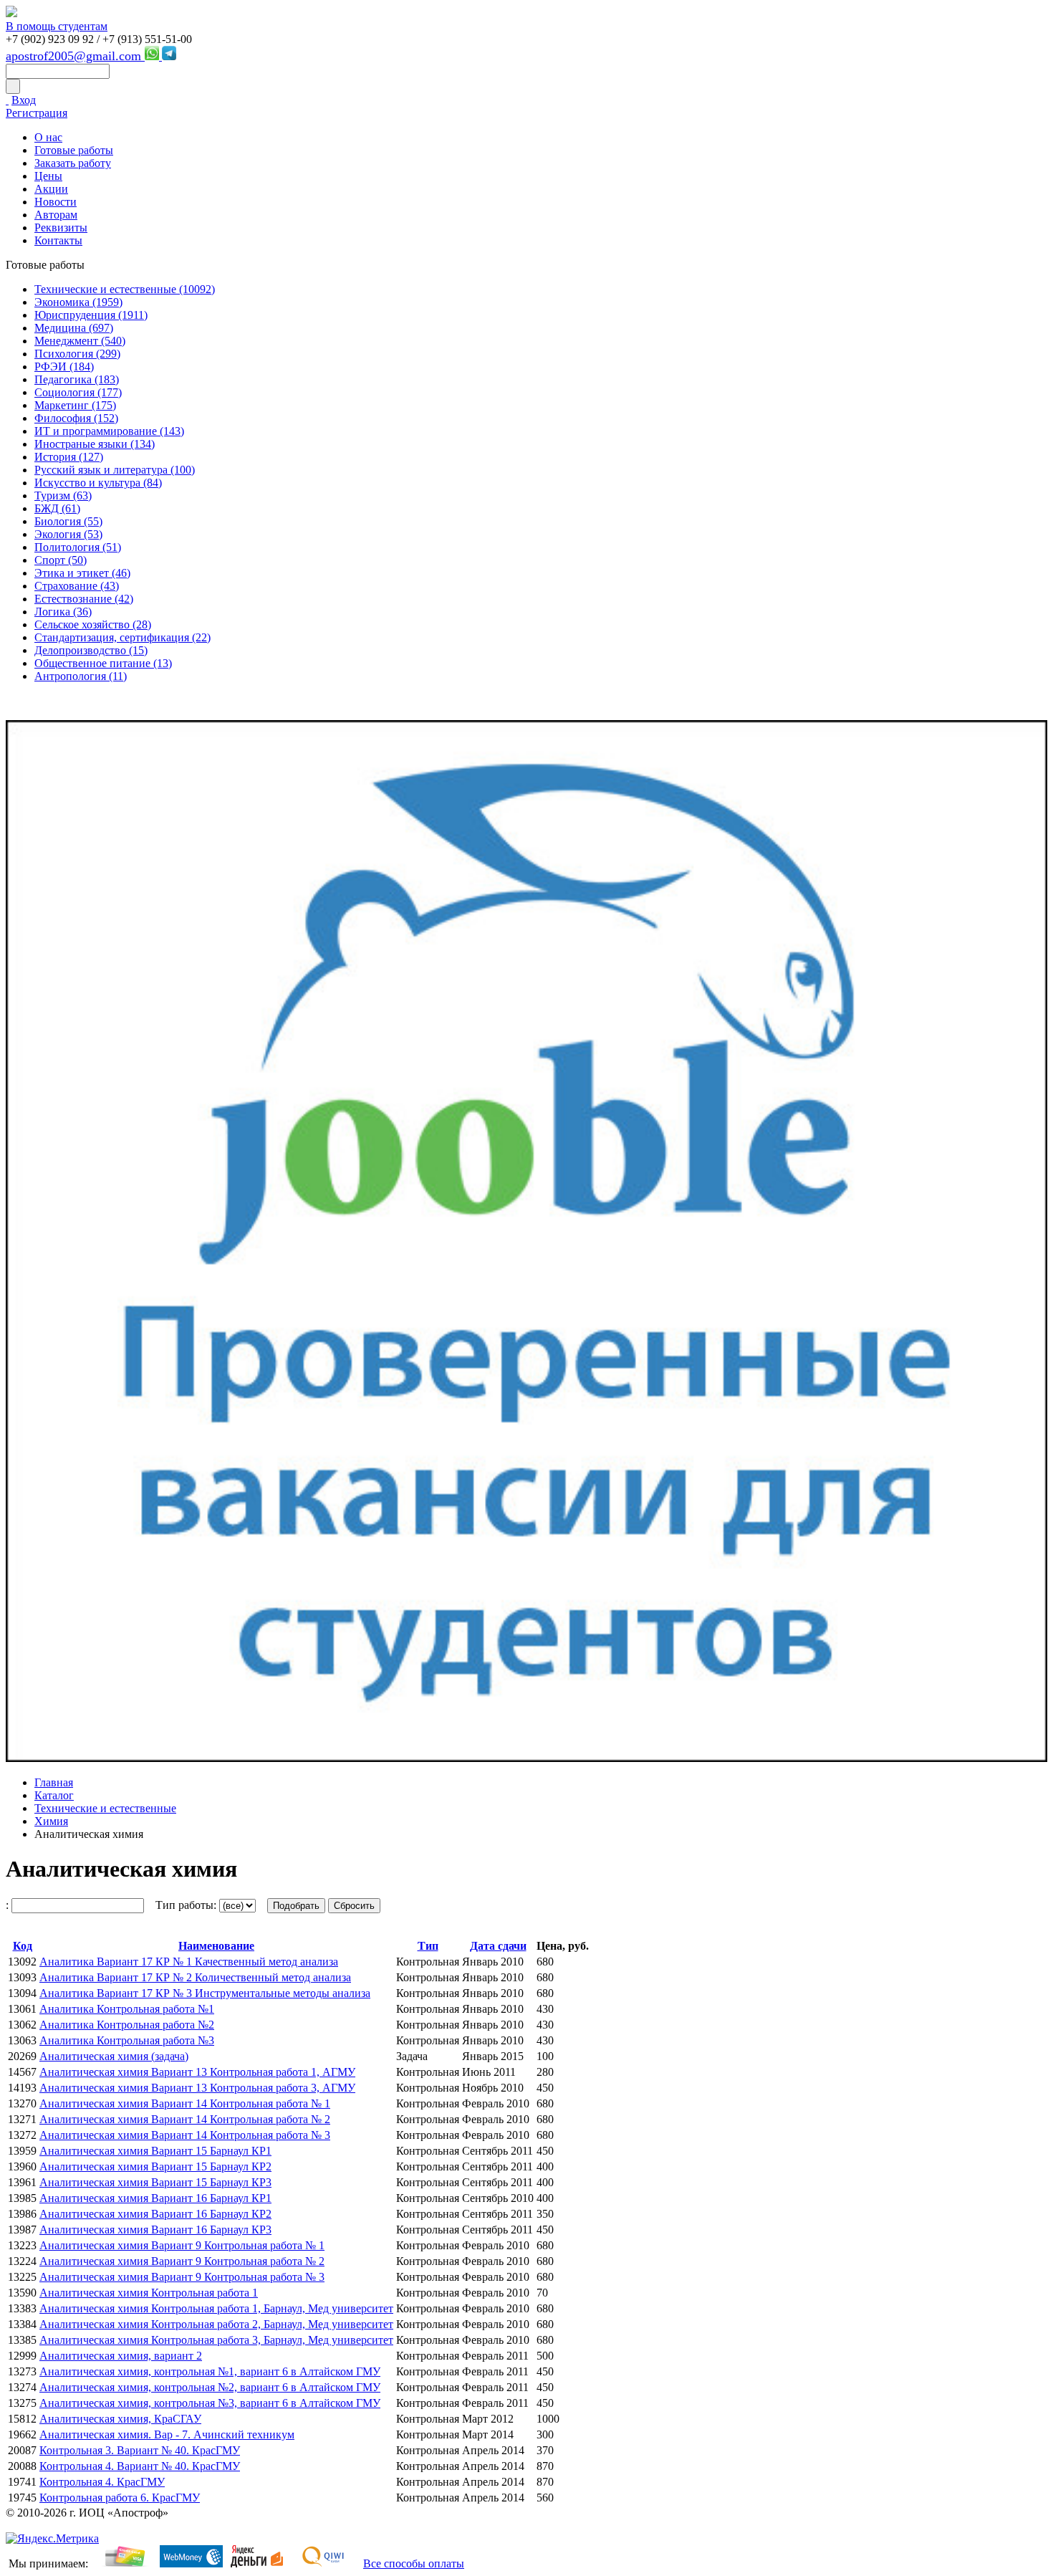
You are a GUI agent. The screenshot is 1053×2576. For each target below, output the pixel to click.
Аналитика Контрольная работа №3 (127, 2040)
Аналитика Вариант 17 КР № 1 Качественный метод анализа (189, 1962)
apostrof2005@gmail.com (75, 56)
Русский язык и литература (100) (115, 470)
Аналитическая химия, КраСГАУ (120, 2419)
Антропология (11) (81, 676)
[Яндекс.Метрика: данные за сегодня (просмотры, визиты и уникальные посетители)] (52, 2539)
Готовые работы (74, 150)
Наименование (216, 1946)
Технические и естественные (105, 1808)
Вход (24, 100)
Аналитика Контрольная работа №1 (127, 2009)
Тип (428, 1946)
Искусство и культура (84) (98, 483)
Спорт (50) (61, 560)
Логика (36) (63, 612)
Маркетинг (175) (75, 405)
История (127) (69, 457)
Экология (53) (68, 534)
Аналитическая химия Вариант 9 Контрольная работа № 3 (182, 2277)
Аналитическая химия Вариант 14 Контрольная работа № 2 (185, 2119)
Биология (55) (68, 521)
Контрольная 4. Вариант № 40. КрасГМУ (140, 2466)
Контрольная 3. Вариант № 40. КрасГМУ (140, 2450)
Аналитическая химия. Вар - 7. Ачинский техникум (167, 2434)
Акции (51, 189)
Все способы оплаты (414, 2563)
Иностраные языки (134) (95, 444)
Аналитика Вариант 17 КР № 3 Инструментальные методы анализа (205, 1993)
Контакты (58, 240)
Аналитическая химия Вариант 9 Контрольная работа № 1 (182, 2245)
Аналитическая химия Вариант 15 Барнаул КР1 (155, 2151)
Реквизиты (61, 228)
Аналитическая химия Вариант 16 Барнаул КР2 (155, 2214)
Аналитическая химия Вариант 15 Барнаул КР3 (155, 2182)
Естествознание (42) (84, 599)
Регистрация (37, 113)
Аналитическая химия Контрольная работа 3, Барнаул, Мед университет (216, 2340)
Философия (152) (76, 418)
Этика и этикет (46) (82, 573)
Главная (54, 1782)
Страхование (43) (77, 586)
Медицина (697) (74, 328)
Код (23, 1946)
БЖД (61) (57, 508)
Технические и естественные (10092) (125, 289)
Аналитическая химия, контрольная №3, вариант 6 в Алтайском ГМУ (210, 2403)
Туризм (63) (63, 495)
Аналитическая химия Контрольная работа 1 (149, 2293)
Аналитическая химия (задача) (114, 2056)
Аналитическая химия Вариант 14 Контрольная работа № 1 (185, 2103)
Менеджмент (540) (80, 341)
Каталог (54, 1795)
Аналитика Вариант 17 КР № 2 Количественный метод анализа (195, 1977)
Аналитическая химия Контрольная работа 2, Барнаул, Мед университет (216, 2324)
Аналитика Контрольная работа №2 (127, 2025)
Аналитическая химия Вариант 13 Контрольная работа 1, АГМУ (197, 2072)
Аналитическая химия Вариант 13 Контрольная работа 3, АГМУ (197, 2088)
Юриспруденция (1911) (91, 315)
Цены (48, 176)
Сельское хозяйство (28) (93, 624)
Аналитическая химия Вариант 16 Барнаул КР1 (155, 2198)
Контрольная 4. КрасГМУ (102, 2482)
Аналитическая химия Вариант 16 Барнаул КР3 (155, 2230)
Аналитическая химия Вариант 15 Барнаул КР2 (155, 2166)
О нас (48, 137)
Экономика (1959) (78, 302)
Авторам (56, 215)
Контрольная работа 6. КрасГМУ (120, 2498)
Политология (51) (78, 547)
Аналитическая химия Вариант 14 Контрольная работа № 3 (185, 2135)
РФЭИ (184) (64, 367)
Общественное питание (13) (103, 663)
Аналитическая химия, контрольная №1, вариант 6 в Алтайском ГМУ (210, 2371)
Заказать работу (73, 163)
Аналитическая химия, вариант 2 (121, 2356)
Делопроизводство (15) (91, 650)
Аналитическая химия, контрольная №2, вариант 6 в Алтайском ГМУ (210, 2387)
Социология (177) (78, 392)
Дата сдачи (498, 1946)
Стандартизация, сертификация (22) (122, 637)
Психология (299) (77, 354)
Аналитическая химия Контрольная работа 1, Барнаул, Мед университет (216, 2308)
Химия (51, 1821)
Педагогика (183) (77, 379)
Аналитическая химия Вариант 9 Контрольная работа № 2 (182, 2261)
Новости (56, 202)
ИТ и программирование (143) (109, 431)
